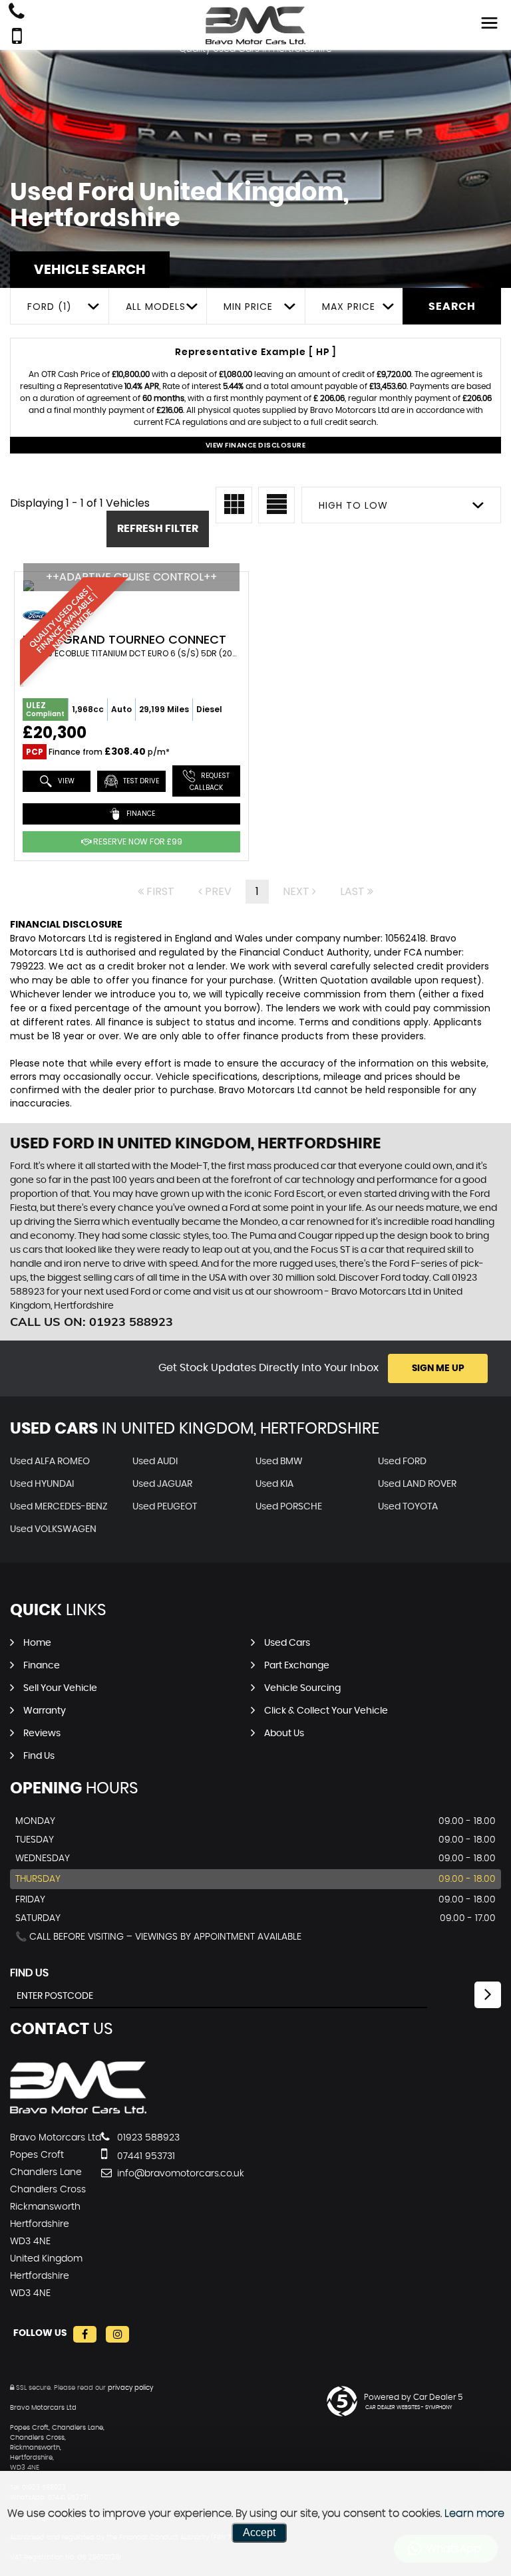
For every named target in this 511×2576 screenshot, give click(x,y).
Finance (42, 1666)
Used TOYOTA (408, 1507)
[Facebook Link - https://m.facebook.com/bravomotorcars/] (85, 2334)
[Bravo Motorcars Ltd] (78, 2111)
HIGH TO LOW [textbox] (353, 505)
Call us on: (91, 1322)
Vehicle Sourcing (302, 1688)
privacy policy (130, 2388)
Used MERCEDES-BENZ (59, 1507)
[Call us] (17, 13)
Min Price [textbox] (248, 307)
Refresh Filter (158, 529)
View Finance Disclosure (256, 445)
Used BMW (279, 1462)
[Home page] (255, 25)
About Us (284, 1734)
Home (37, 1643)
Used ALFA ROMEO (50, 1462)
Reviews (42, 1734)
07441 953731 (145, 2156)
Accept (259, 2532)
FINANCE (140, 814)
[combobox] (59, 306)
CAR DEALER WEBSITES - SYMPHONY (409, 2408)
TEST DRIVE (140, 781)
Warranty (45, 1711)
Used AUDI (155, 1462)
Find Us (39, 1756)
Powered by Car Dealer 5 (413, 2397)
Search (452, 307)
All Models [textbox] (156, 307)
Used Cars (287, 1643)
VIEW (65, 781)
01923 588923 (147, 2138)
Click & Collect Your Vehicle (326, 1711)
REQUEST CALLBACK (210, 782)
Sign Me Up (438, 1368)
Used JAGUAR (162, 1484)
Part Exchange (297, 1666)
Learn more (474, 2513)
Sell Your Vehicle (60, 1688)
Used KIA (274, 1484)
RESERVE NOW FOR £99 (137, 841)
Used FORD (402, 1462)
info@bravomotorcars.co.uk (179, 2174)
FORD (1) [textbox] (50, 307)
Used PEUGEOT (165, 1507)
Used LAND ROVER (417, 1484)
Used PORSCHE (289, 1507)
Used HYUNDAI (42, 1484)
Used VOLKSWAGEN (53, 1529)
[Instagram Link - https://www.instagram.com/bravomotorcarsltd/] (117, 2334)
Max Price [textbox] (349, 307)
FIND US (29, 1973)
